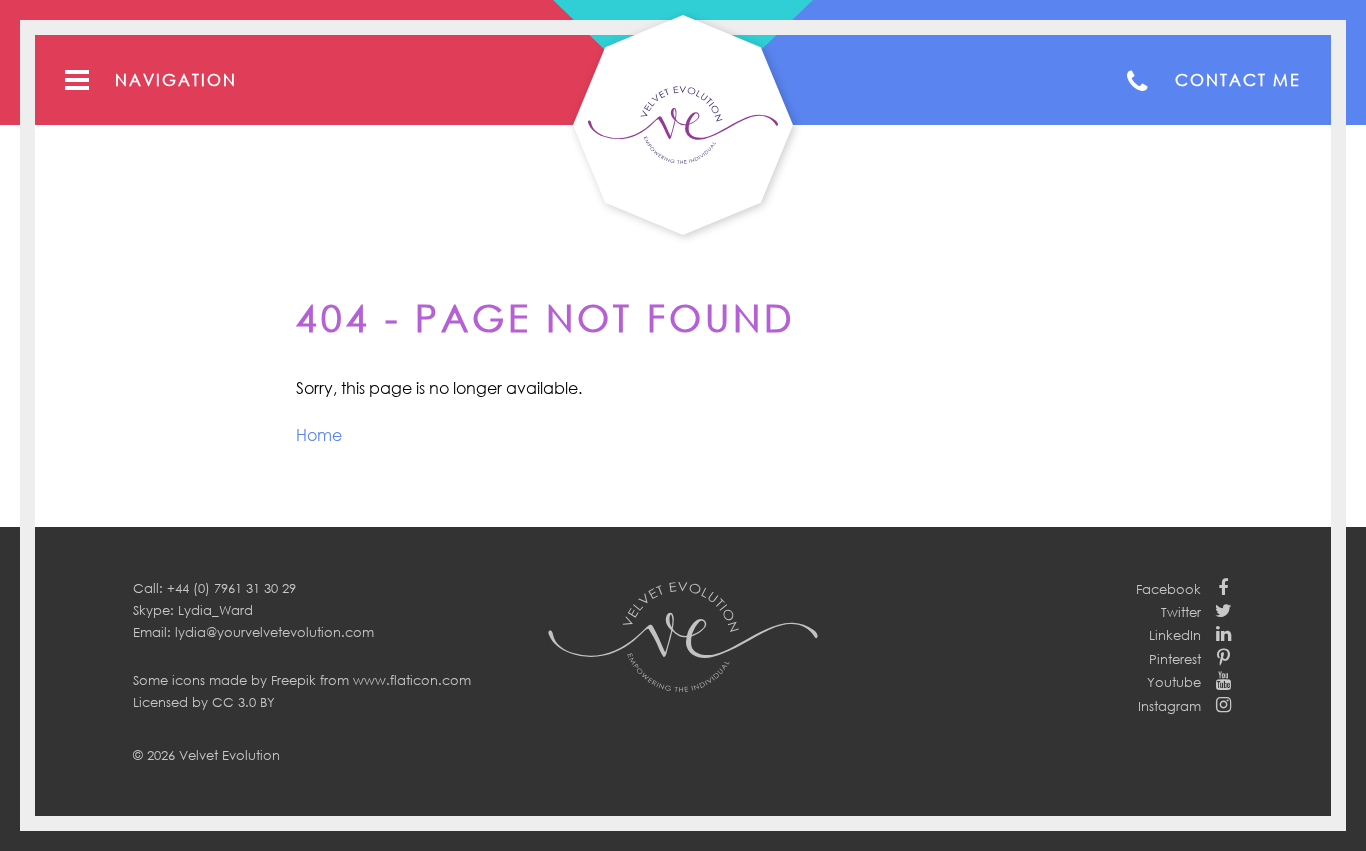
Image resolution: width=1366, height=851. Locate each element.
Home (319, 435)
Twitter (1181, 612)
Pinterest (1175, 659)
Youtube (1174, 682)
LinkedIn (1175, 635)
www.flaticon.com (412, 680)
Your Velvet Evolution (683, 125)
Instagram (1169, 706)
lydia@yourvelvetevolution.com (274, 632)
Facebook (1168, 589)
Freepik (293, 680)
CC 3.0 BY (243, 702)
